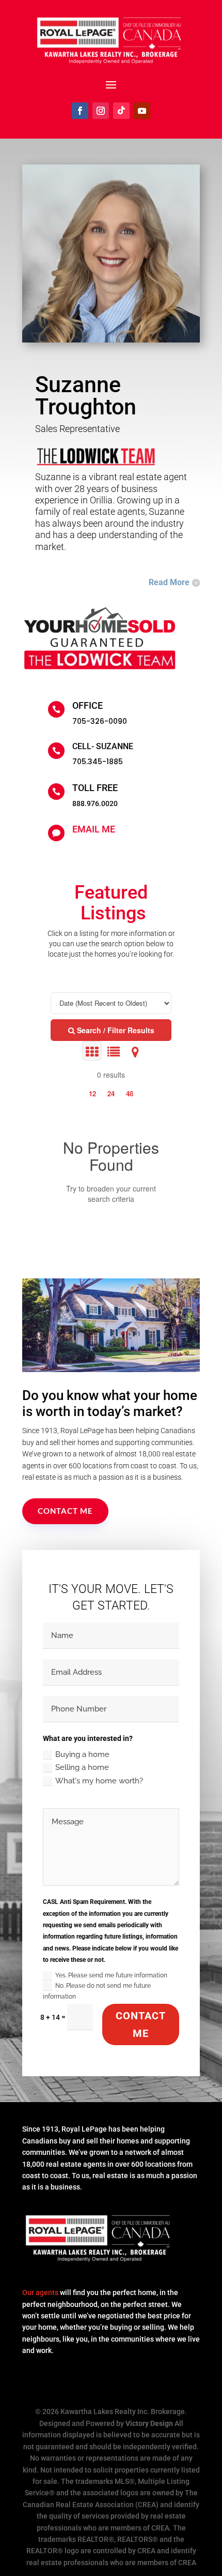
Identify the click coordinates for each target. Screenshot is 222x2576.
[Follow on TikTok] (121, 111)
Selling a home (82, 1767)
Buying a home (82, 1754)
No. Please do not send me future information (97, 1991)
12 (92, 1093)
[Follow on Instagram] (101, 111)
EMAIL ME (94, 829)
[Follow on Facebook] (80, 111)
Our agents (40, 2292)
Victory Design (149, 2423)
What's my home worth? (99, 1781)
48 (130, 1093)
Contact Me (65, 1511)
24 (111, 1093)
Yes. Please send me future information (111, 1975)
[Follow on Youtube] (142, 111)
